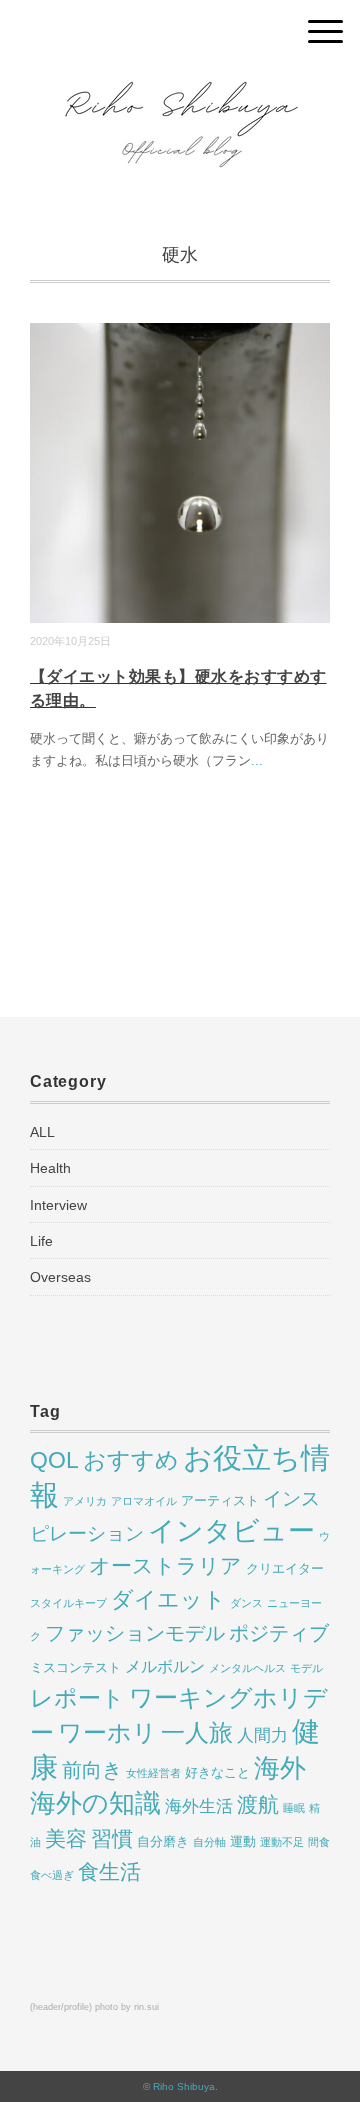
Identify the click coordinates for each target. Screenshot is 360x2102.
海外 (280, 1768)
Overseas (60, 1277)
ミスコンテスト (75, 1667)
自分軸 (209, 1842)
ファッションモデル (135, 1633)
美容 (66, 1838)
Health (50, 1168)
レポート (77, 1698)
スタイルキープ (68, 1603)
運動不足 (282, 1842)
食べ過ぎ (52, 1875)
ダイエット (168, 1599)
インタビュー (231, 1530)
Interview (58, 1205)
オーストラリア (165, 1565)
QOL (54, 1460)
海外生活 (199, 1806)
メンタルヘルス (247, 1668)
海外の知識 (95, 1803)
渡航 (258, 1804)
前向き (92, 1770)
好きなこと (217, 1772)
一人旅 (197, 1732)
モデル (306, 1668)
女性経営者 (153, 1773)
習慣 (112, 1838)
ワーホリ (107, 1732)
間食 (319, 1842)
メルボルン (165, 1666)
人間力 (262, 1735)
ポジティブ (279, 1633)
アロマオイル (144, 1501)
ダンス (246, 1603)
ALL (42, 1132)
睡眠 (294, 1808)
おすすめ (131, 1460)
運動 (243, 1841)
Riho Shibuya (184, 2086)
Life (41, 1241)
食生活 (109, 1871)
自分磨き (163, 1841)
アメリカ (85, 1501)
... (257, 760)
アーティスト (220, 1500)
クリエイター (285, 1568)
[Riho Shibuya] (180, 84)
